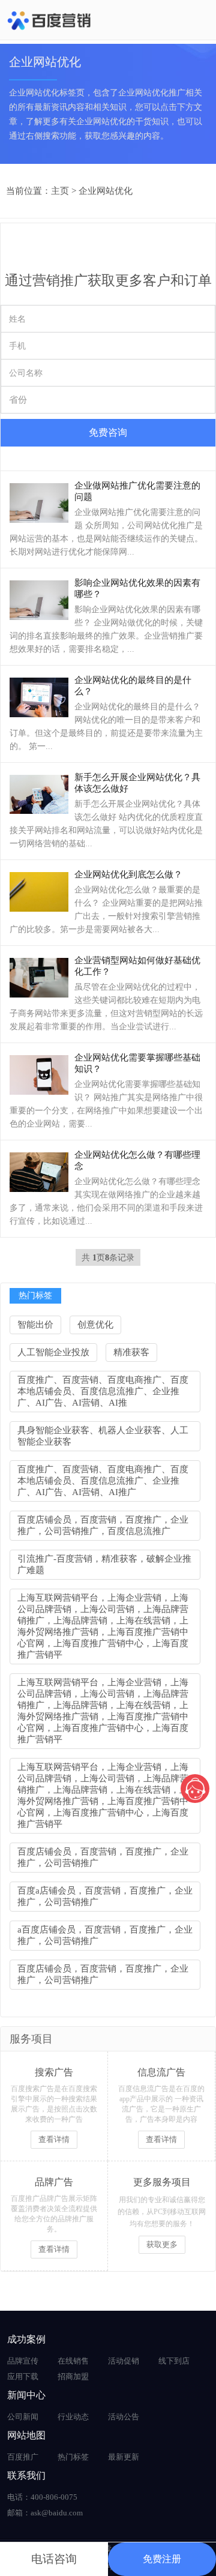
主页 (60, 191)
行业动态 (73, 2417)
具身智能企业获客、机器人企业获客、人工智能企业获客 (103, 1436)
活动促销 (124, 2361)
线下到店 (174, 2361)
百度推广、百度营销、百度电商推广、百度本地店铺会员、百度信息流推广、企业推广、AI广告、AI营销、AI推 (103, 1391)
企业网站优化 (106, 191)
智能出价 (35, 1325)
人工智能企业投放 (53, 1352)
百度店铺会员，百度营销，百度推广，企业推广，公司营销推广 (103, 1857)
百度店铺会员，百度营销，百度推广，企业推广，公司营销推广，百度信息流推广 (103, 1525)
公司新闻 (23, 2417)
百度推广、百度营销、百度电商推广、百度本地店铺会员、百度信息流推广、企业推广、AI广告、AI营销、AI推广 (103, 1481)
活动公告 (124, 2417)
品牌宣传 (23, 2361)
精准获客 (131, 1352)
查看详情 (54, 2139)
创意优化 (95, 1325)
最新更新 (124, 2457)
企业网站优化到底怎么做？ (128, 874)
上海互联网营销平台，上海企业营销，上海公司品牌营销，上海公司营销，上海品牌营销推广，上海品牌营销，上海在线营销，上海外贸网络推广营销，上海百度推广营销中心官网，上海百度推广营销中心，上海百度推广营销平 (103, 1626)
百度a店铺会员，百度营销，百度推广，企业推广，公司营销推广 (105, 1896)
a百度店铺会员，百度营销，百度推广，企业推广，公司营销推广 (105, 1935)
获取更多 (162, 2244)
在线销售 (73, 2361)
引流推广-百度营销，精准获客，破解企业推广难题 (104, 1564)
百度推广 (23, 2457)
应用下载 (23, 2376)
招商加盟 (73, 2376)
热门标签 (73, 2457)
